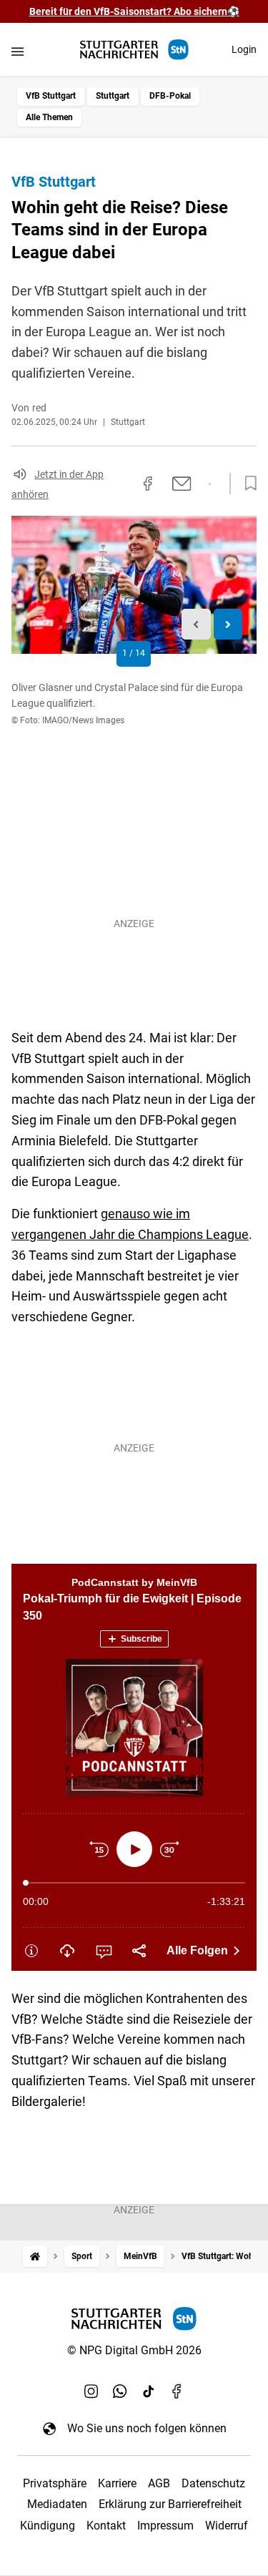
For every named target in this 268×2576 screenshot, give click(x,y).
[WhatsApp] (120, 2391)
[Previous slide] (196, 624)
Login (244, 49)
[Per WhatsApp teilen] (210, 484)
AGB (159, 2483)
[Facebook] (177, 2391)
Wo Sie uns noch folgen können (147, 2428)
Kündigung (48, 2526)
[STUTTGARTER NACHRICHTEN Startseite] (134, 50)
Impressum (165, 2526)
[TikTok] (149, 2391)
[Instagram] (91, 2391)
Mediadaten (57, 2504)
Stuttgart (113, 96)
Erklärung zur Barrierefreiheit (170, 2504)
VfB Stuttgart (51, 96)
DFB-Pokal (170, 96)
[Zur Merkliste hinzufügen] (247, 484)
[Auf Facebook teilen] (148, 484)
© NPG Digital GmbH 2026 (134, 2350)
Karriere (117, 2483)
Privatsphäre (55, 2483)
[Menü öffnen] (18, 51)
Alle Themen (49, 117)
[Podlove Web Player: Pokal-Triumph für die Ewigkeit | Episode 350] (134, 1767)
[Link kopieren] (122, 484)
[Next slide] (228, 624)
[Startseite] (35, 2257)
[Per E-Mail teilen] (182, 484)
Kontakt (106, 2526)
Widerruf (227, 2526)
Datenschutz (213, 2483)
